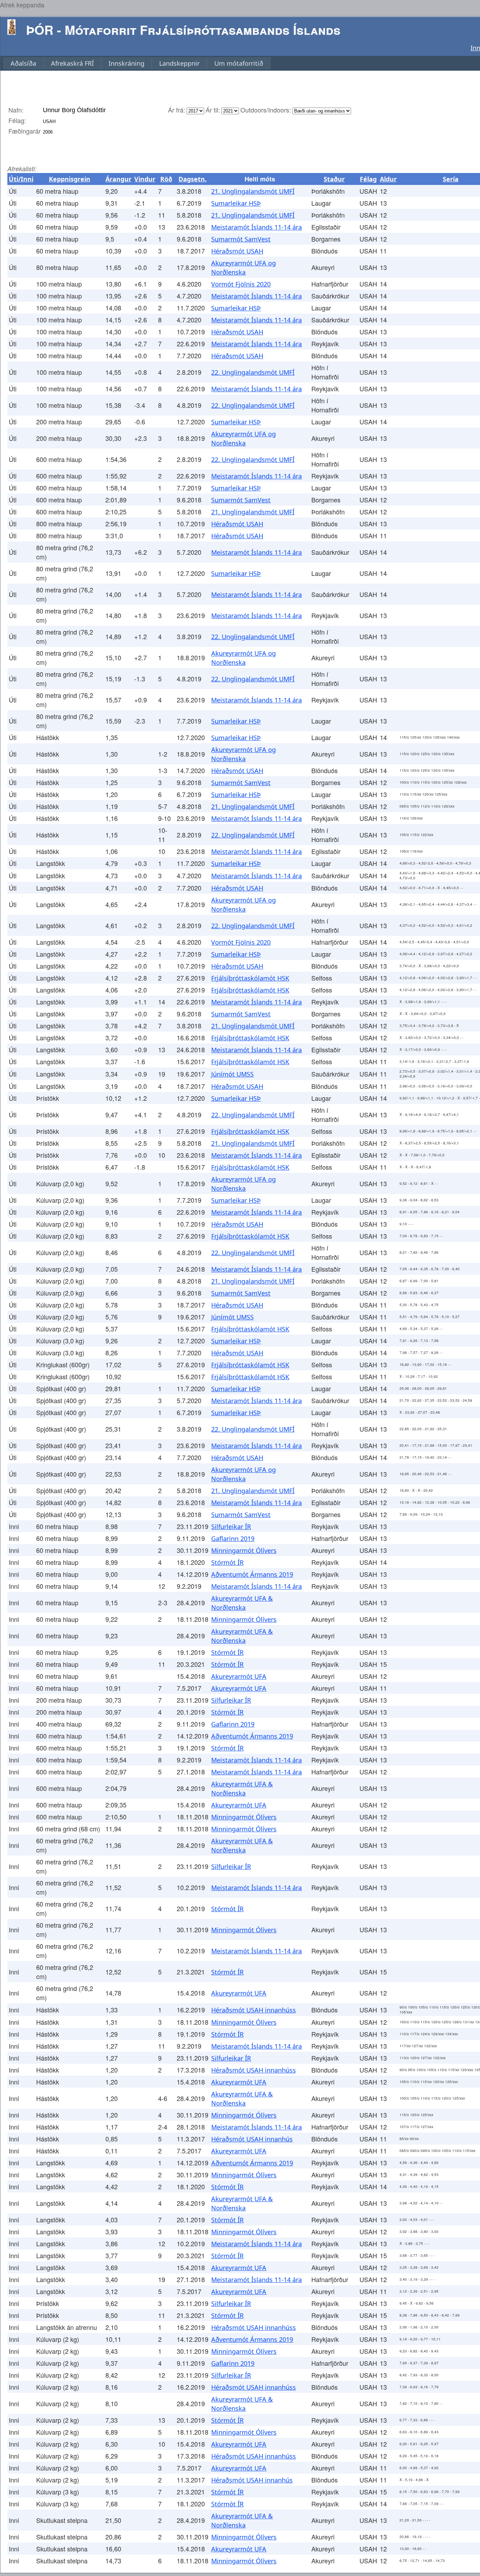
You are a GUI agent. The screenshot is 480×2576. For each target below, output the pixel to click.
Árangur (118, 179)
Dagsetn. (193, 179)
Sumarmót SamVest (241, 239)
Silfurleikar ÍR (231, 1527)
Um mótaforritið (239, 63)
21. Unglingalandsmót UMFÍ (253, 191)
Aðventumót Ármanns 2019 (252, 1574)
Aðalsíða (23, 63)
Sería (451, 179)
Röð (166, 179)
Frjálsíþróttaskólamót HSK (250, 978)
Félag (368, 179)
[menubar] (137, 63)
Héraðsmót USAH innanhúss (254, 2010)
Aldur (388, 179)
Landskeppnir (179, 63)
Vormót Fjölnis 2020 (241, 284)
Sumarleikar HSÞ (236, 203)
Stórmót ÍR (227, 1562)
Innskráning (127, 63)
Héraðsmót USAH (237, 251)
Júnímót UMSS (232, 1074)
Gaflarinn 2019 (233, 1538)
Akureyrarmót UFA (239, 1676)
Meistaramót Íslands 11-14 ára (257, 227)
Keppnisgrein (70, 179)
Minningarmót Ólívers (244, 1550)
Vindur (145, 179)
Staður (334, 179)
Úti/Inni (21, 179)
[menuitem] (23, 63)
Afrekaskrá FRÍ (72, 63)
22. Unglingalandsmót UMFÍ (253, 372)
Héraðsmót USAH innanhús (252, 2139)
